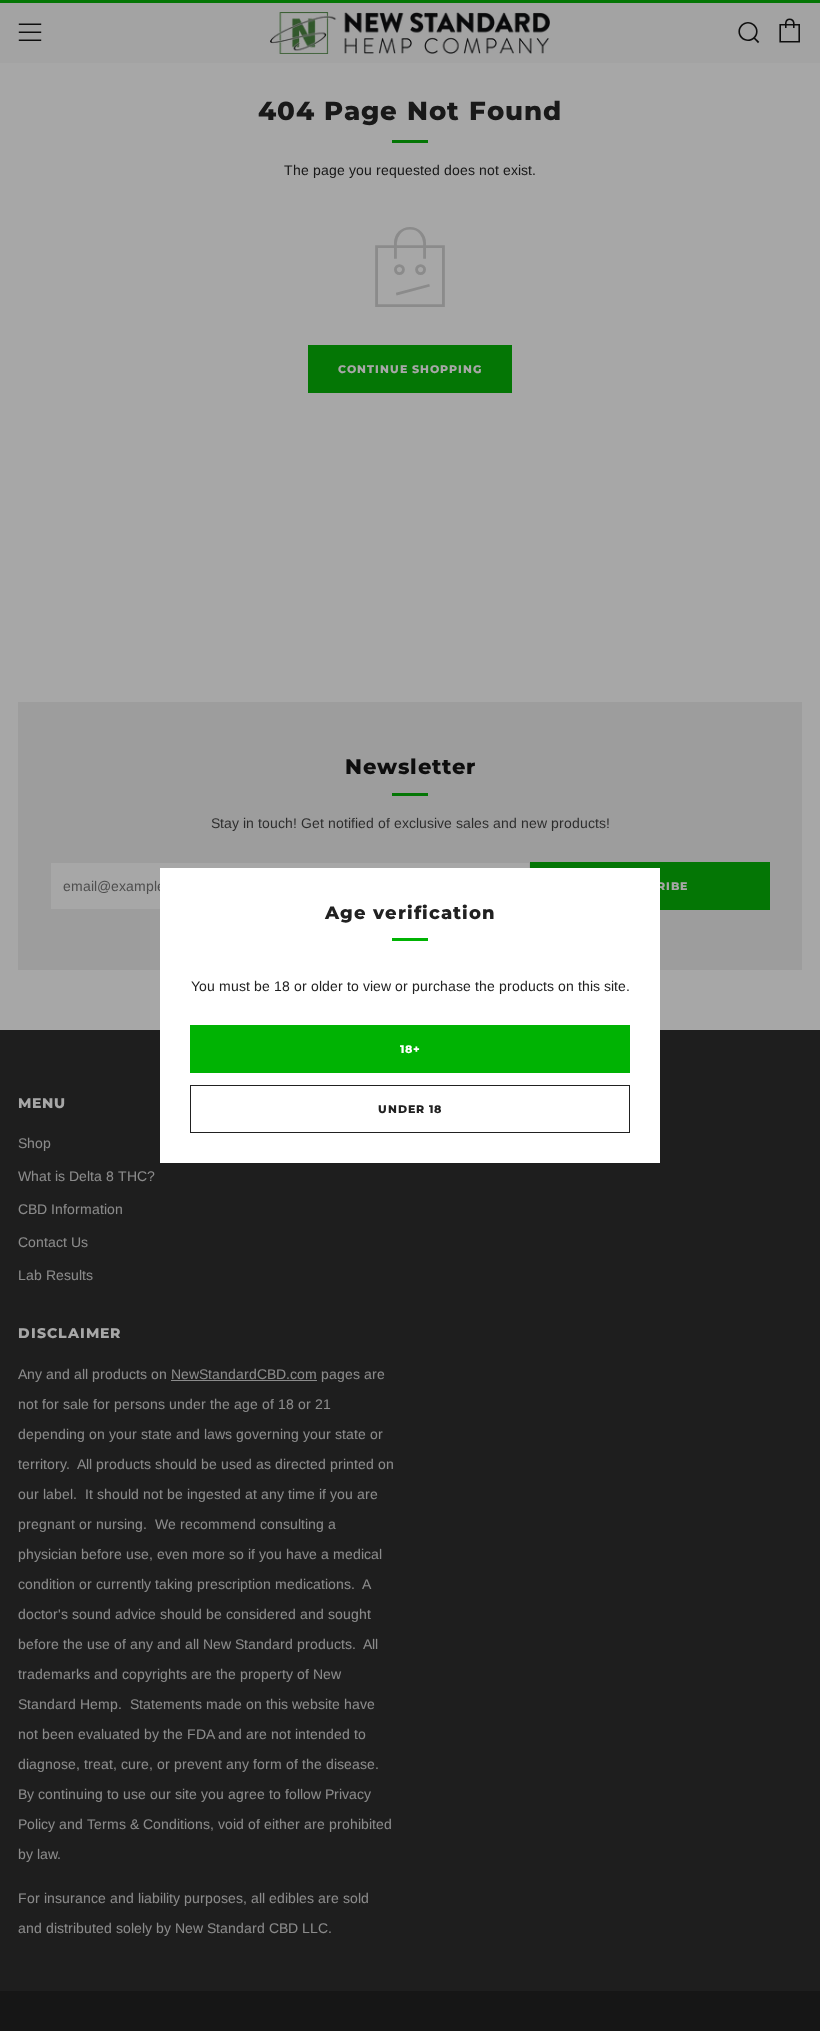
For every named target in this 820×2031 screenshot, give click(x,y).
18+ (410, 1049)
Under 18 (410, 1109)
